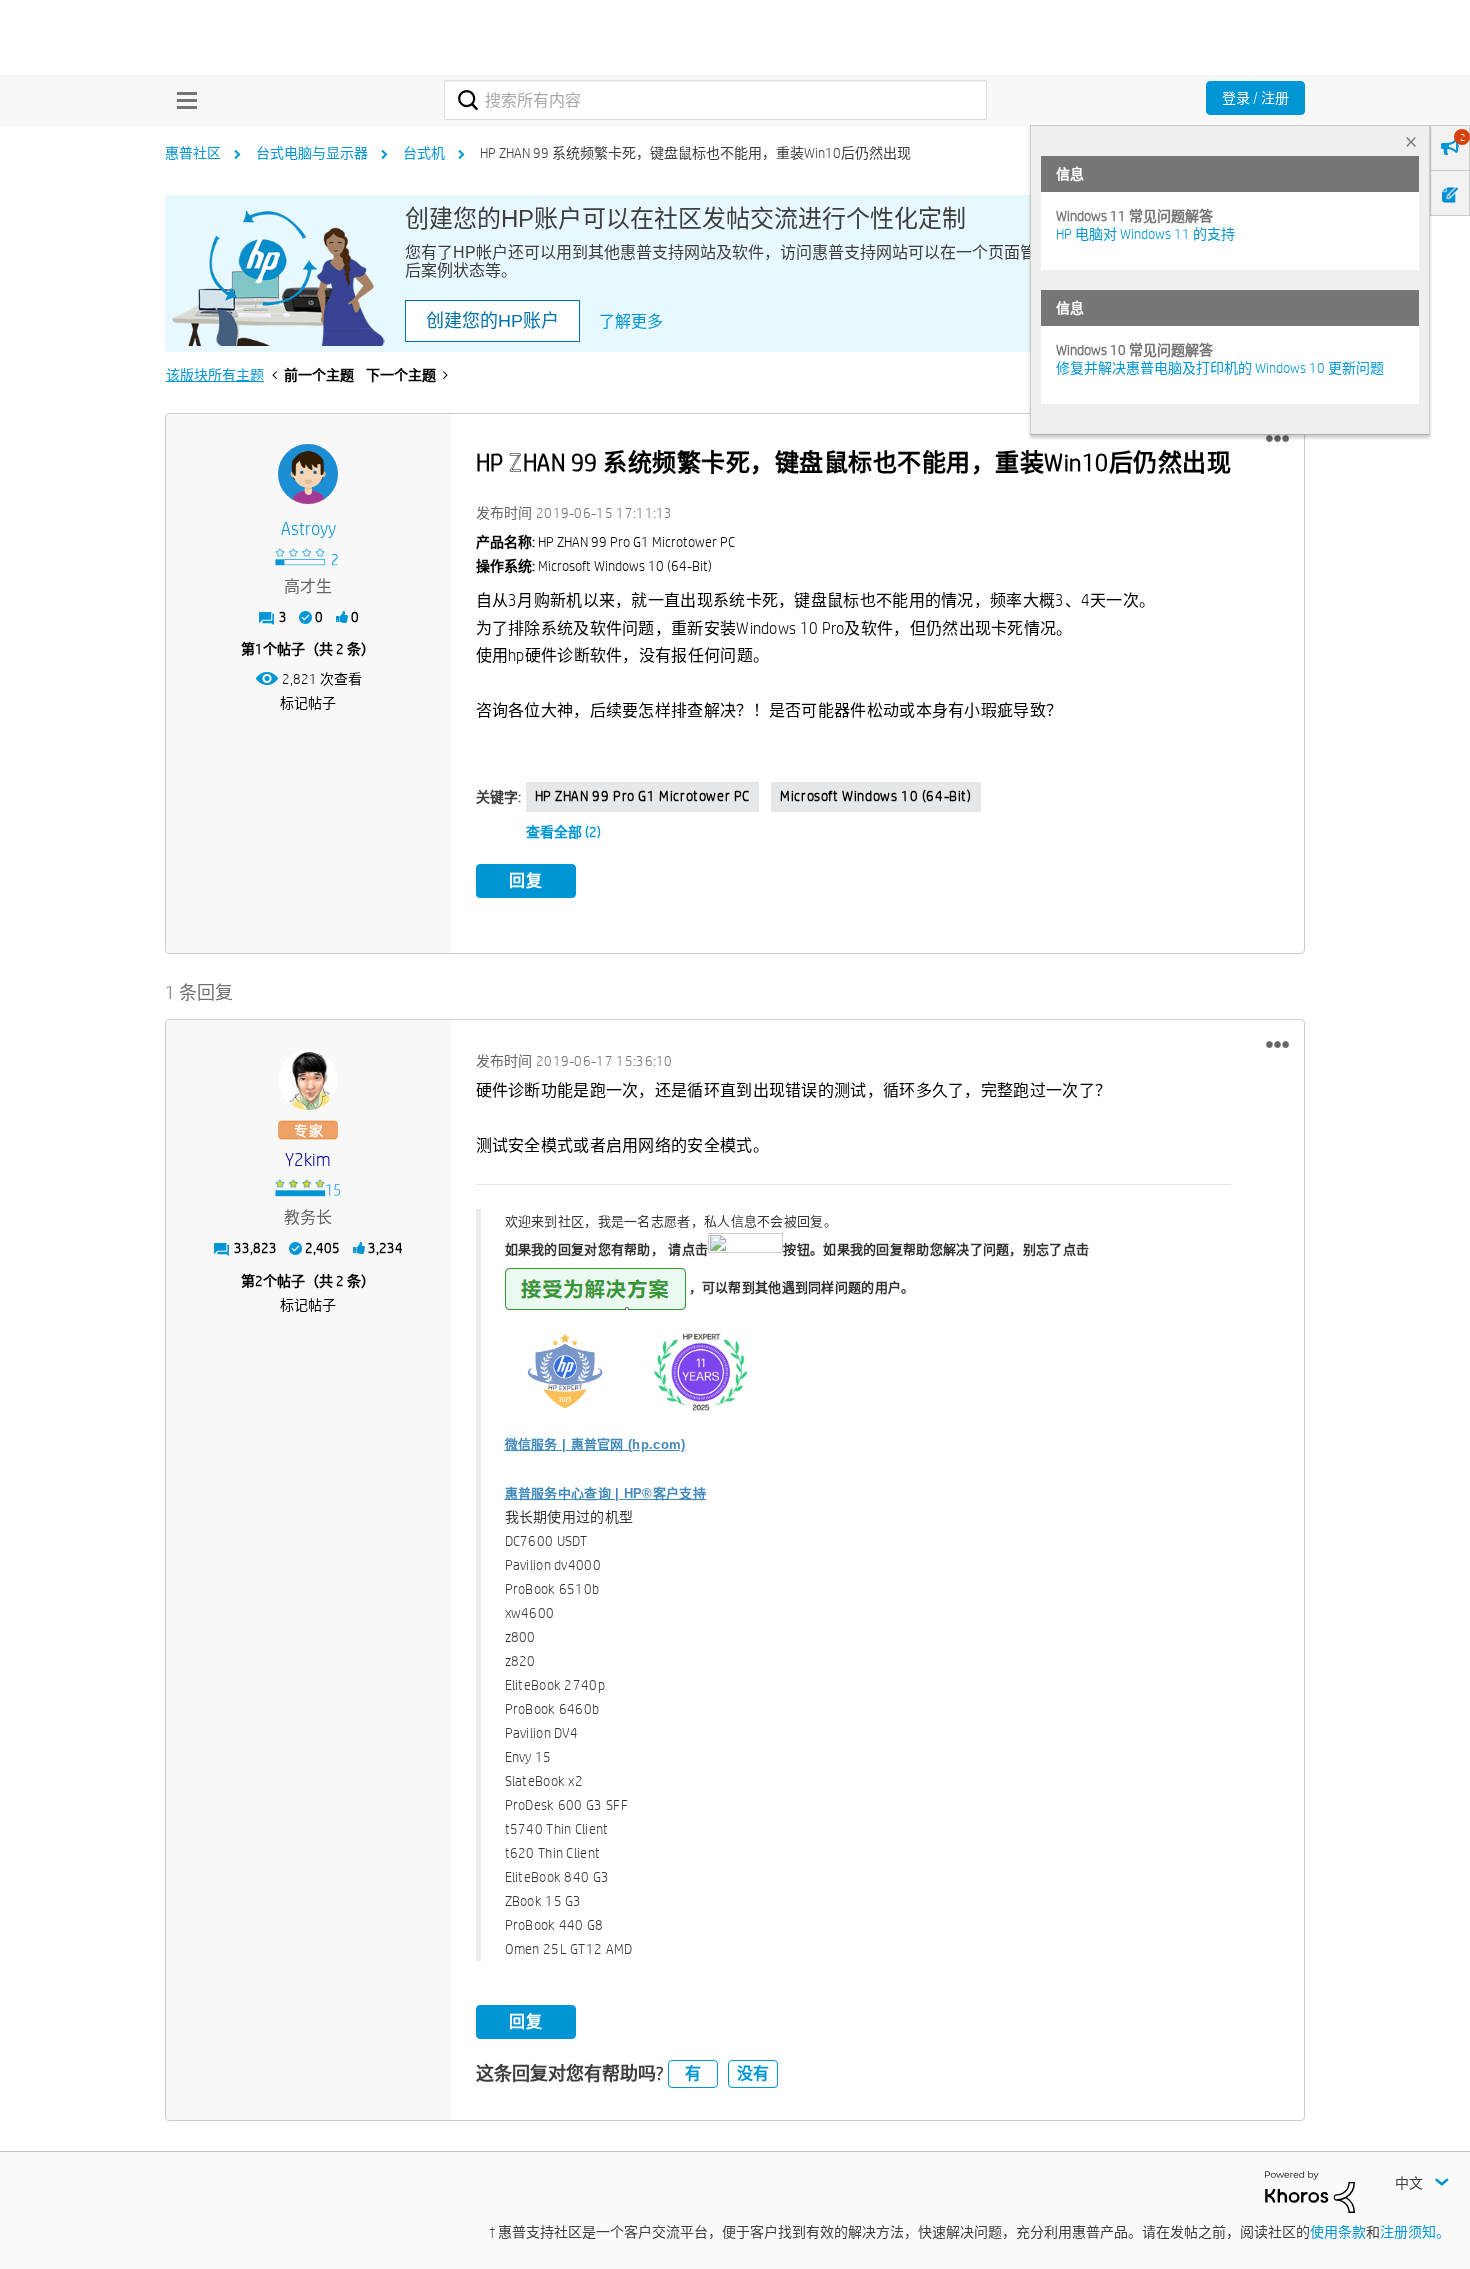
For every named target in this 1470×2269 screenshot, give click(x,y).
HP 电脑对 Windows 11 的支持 (1145, 234)
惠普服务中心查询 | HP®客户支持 (605, 1493)
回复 (526, 880)
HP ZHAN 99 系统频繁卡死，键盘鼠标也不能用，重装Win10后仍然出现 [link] (695, 153)
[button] (1277, 439)
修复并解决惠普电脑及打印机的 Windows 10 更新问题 (1220, 368)
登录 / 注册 (1255, 98)
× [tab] (1411, 141)
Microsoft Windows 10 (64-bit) (875, 796)
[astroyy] (308, 474)
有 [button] (693, 2073)
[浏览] (182, 100)
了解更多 (631, 321)
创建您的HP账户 (492, 321)
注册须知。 (1415, 2232)
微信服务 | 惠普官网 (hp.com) (595, 1444)
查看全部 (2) (563, 832)
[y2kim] (308, 1080)
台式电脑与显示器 (312, 153)
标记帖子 (308, 703)
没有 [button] (753, 2073)
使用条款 (1338, 2232)
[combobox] (715, 100)
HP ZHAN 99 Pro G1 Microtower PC (643, 796)
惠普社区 (193, 153)
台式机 (424, 153)
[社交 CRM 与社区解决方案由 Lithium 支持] (1310, 2191)
